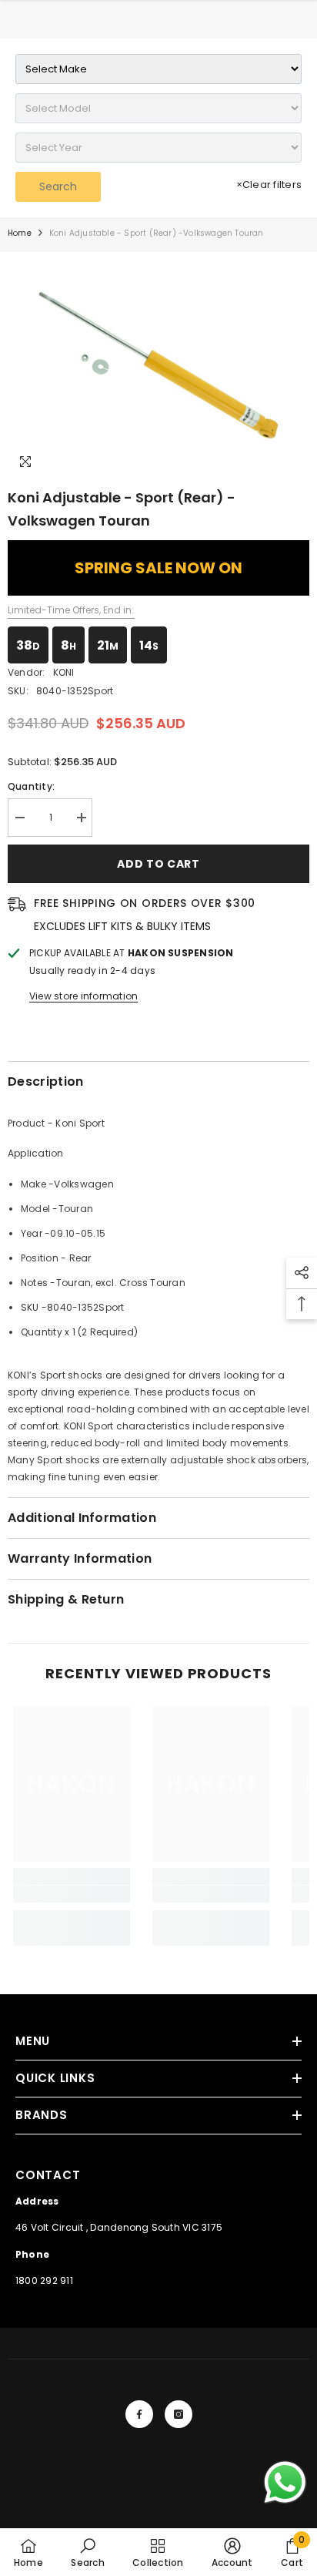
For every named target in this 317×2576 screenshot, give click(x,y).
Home (20, 233)
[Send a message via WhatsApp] (285, 2482)
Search (58, 186)
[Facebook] (139, 2414)
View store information (83, 996)
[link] (72, 1894)
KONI (64, 672)
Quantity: (31, 786)
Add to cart (158, 864)
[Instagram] (179, 2414)
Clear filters (269, 185)
